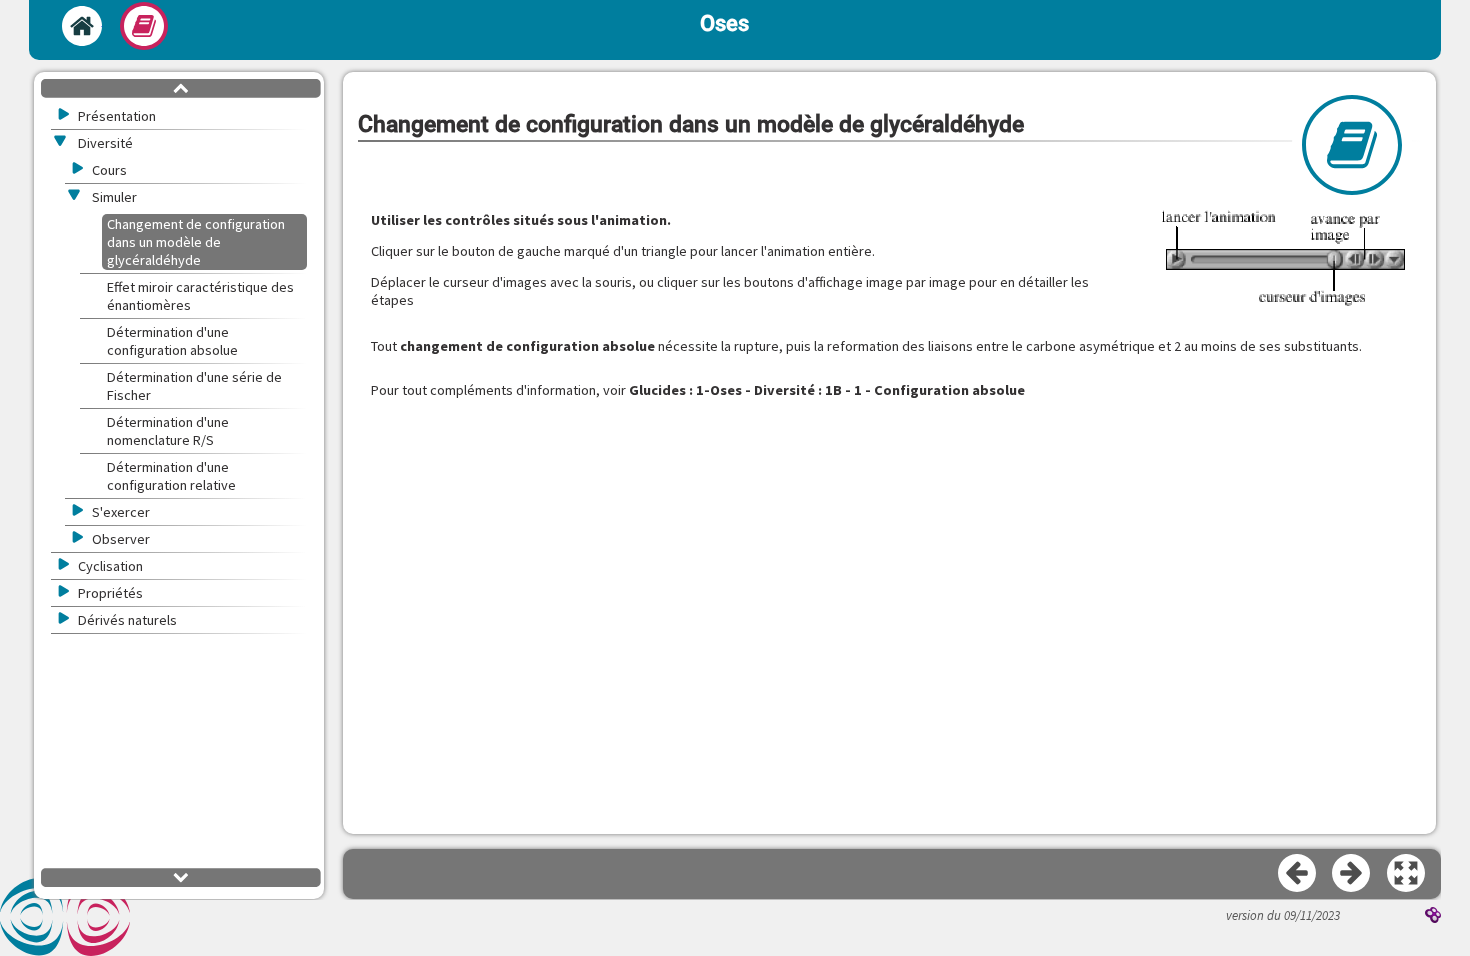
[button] (1407, 874)
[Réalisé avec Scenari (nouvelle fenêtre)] (1433, 917)
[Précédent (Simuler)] (1298, 874)
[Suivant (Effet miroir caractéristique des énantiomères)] (1352, 874)
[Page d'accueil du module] (82, 26)
